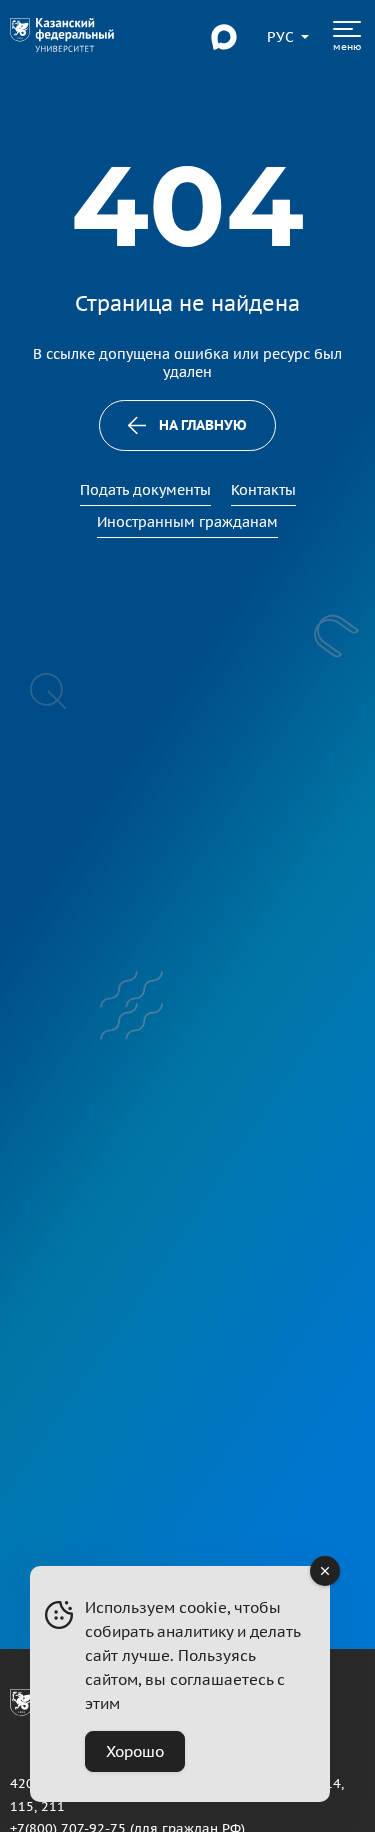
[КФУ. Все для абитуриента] (62, 37)
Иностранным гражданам (187, 522)
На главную (203, 425)
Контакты (263, 490)
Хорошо (135, 1751)
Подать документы (145, 490)
